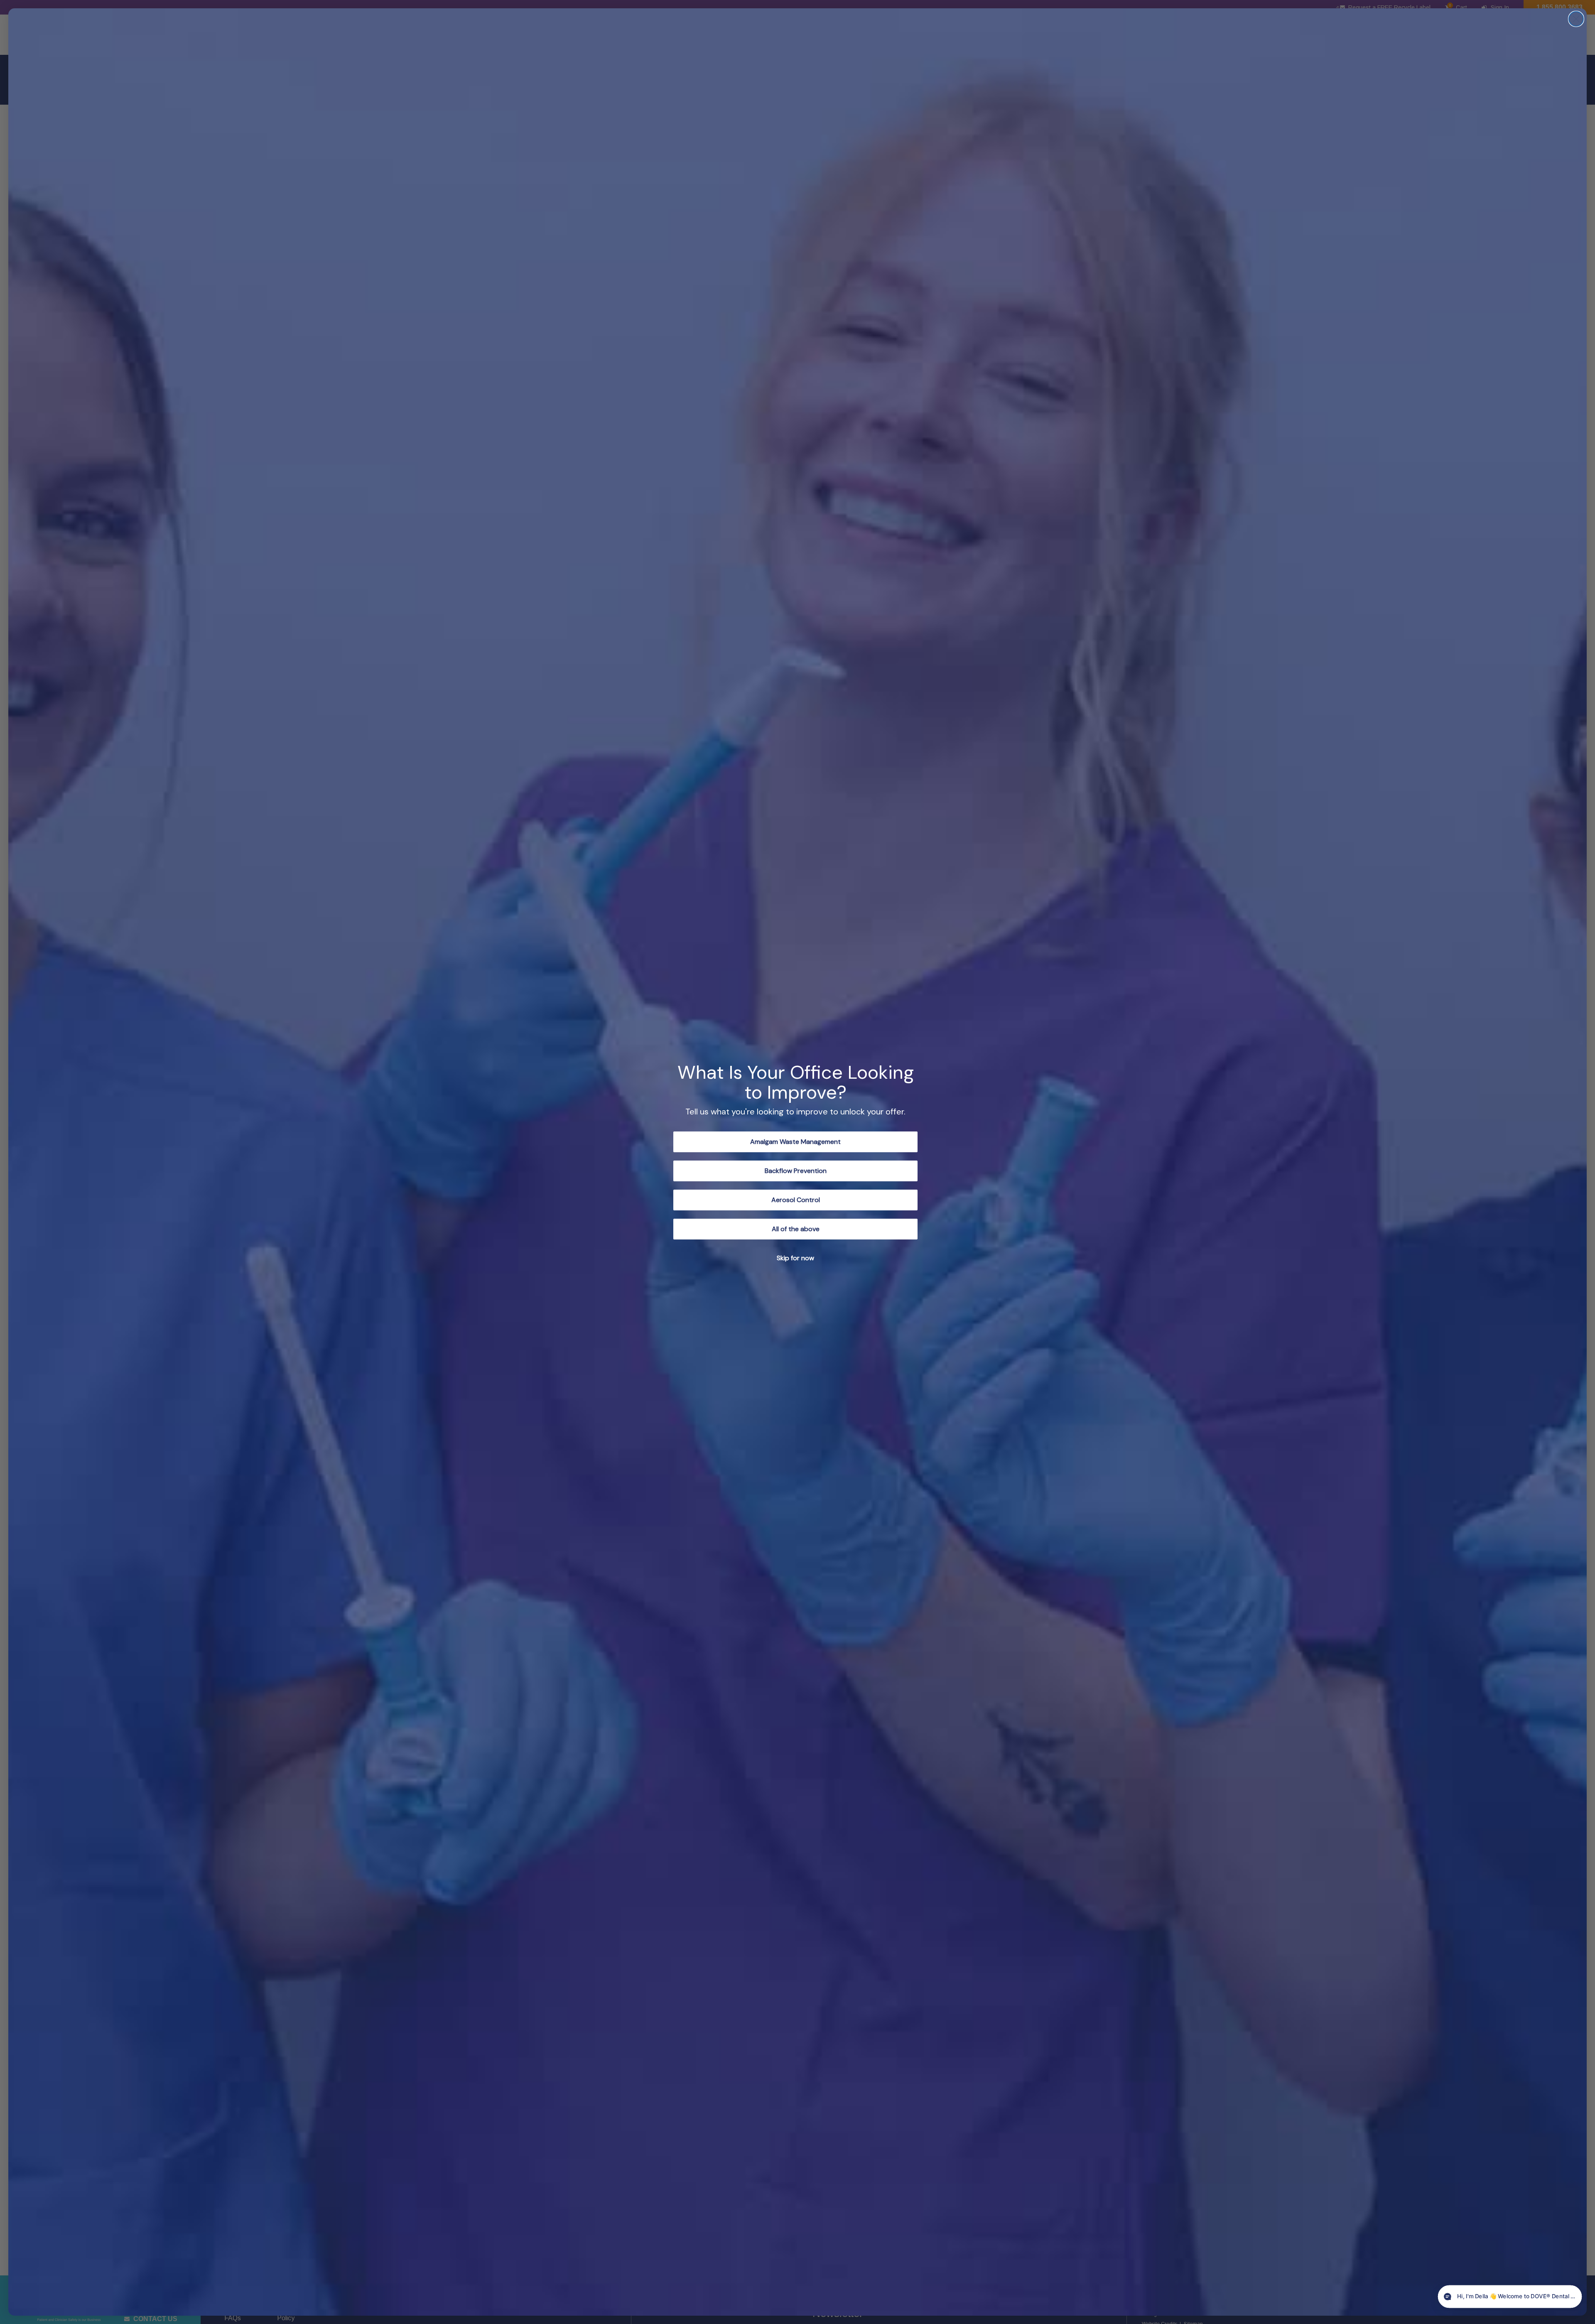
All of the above (796, 1229)
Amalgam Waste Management (795, 1142)
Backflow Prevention (796, 1171)
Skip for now (795, 1258)
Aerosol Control (796, 1200)
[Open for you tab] (1568, 2297)
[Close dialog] (1576, 19)
